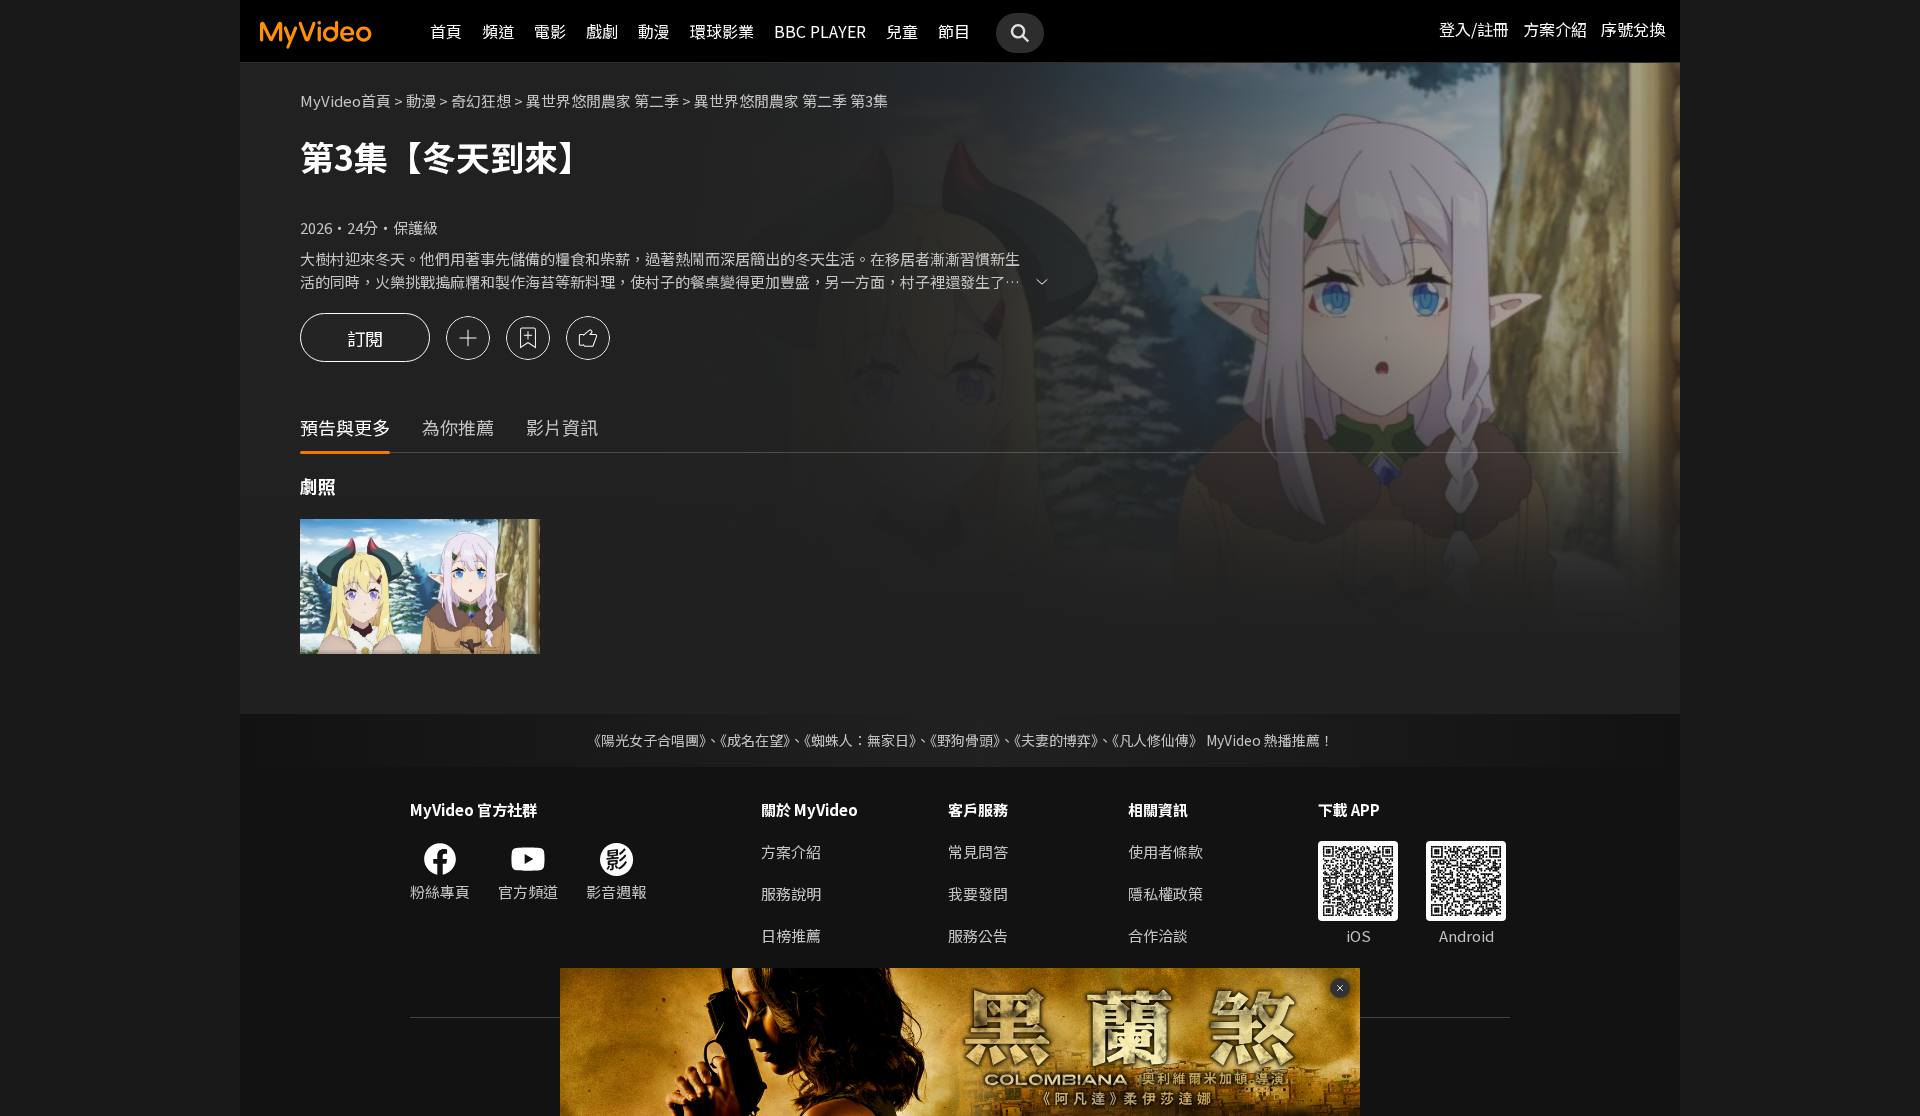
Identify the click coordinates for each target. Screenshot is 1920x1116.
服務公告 (978, 935)
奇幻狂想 (481, 100)
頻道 (498, 31)
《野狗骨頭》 (965, 740)
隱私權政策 (1165, 893)
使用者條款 (1165, 851)
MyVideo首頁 (345, 100)
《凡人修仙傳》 (1157, 740)
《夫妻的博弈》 (1056, 740)
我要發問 (978, 893)
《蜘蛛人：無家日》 (860, 740)
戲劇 (602, 31)
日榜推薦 (791, 935)
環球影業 (722, 31)
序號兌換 (1633, 29)
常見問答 (978, 851)
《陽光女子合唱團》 (646, 740)
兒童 (902, 31)
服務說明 (791, 893)
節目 (954, 31)
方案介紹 (1555, 29)
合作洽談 (1158, 935)
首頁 (446, 31)
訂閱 (365, 338)
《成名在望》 (755, 740)
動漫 (654, 31)
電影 (550, 31)
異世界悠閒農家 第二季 (602, 100)
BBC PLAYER (820, 31)
